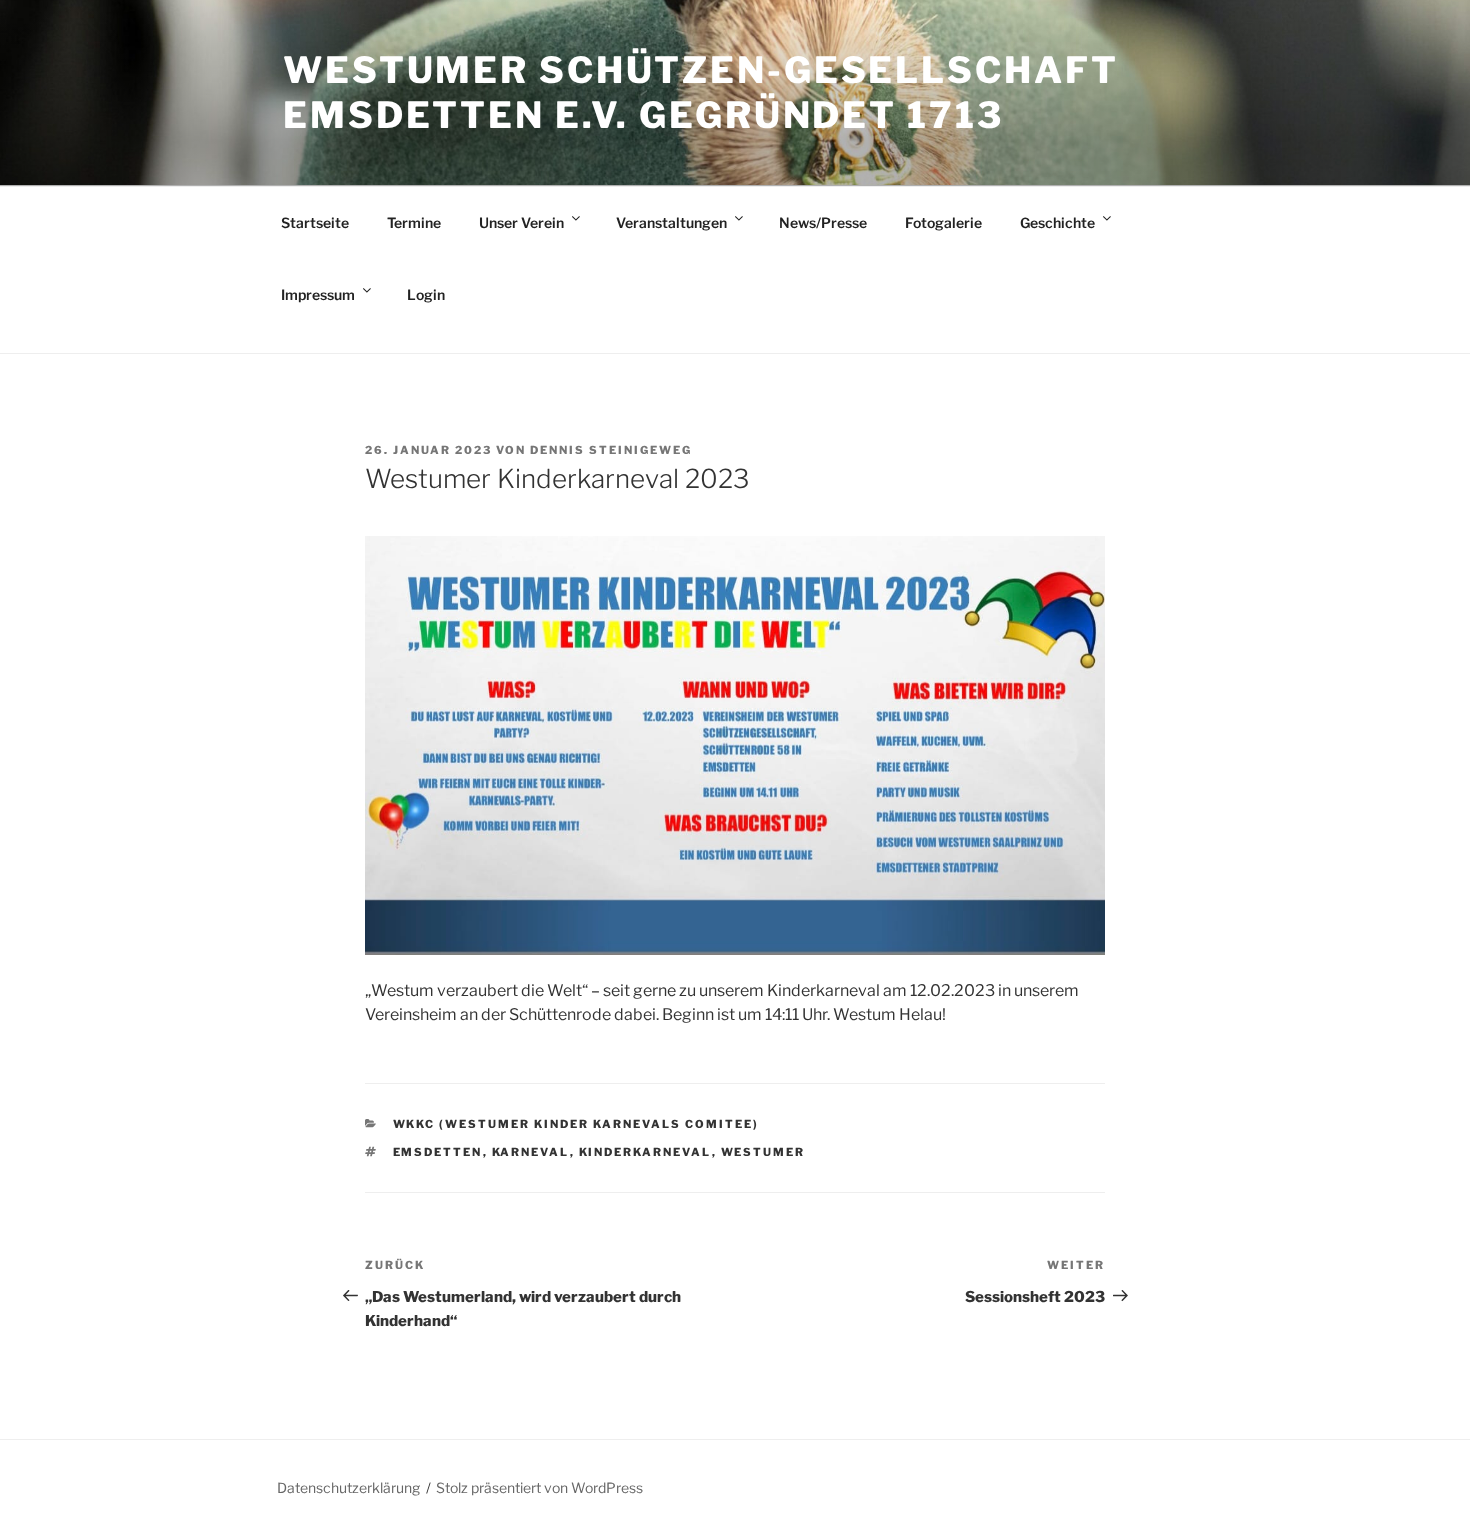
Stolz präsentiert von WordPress (539, 1487)
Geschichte (1057, 222)
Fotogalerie (943, 222)
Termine (414, 222)
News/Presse (823, 222)
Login (426, 294)
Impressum (318, 294)
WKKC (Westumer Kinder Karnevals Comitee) (576, 1124)
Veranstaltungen (671, 222)
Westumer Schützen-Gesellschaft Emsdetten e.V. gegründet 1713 (700, 92)
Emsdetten (438, 1152)
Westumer (763, 1152)
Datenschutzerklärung (348, 1487)
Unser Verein (521, 222)
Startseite (315, 222)
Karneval (531, 1152)
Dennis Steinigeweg (611, 450)
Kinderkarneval (645, 1152)
